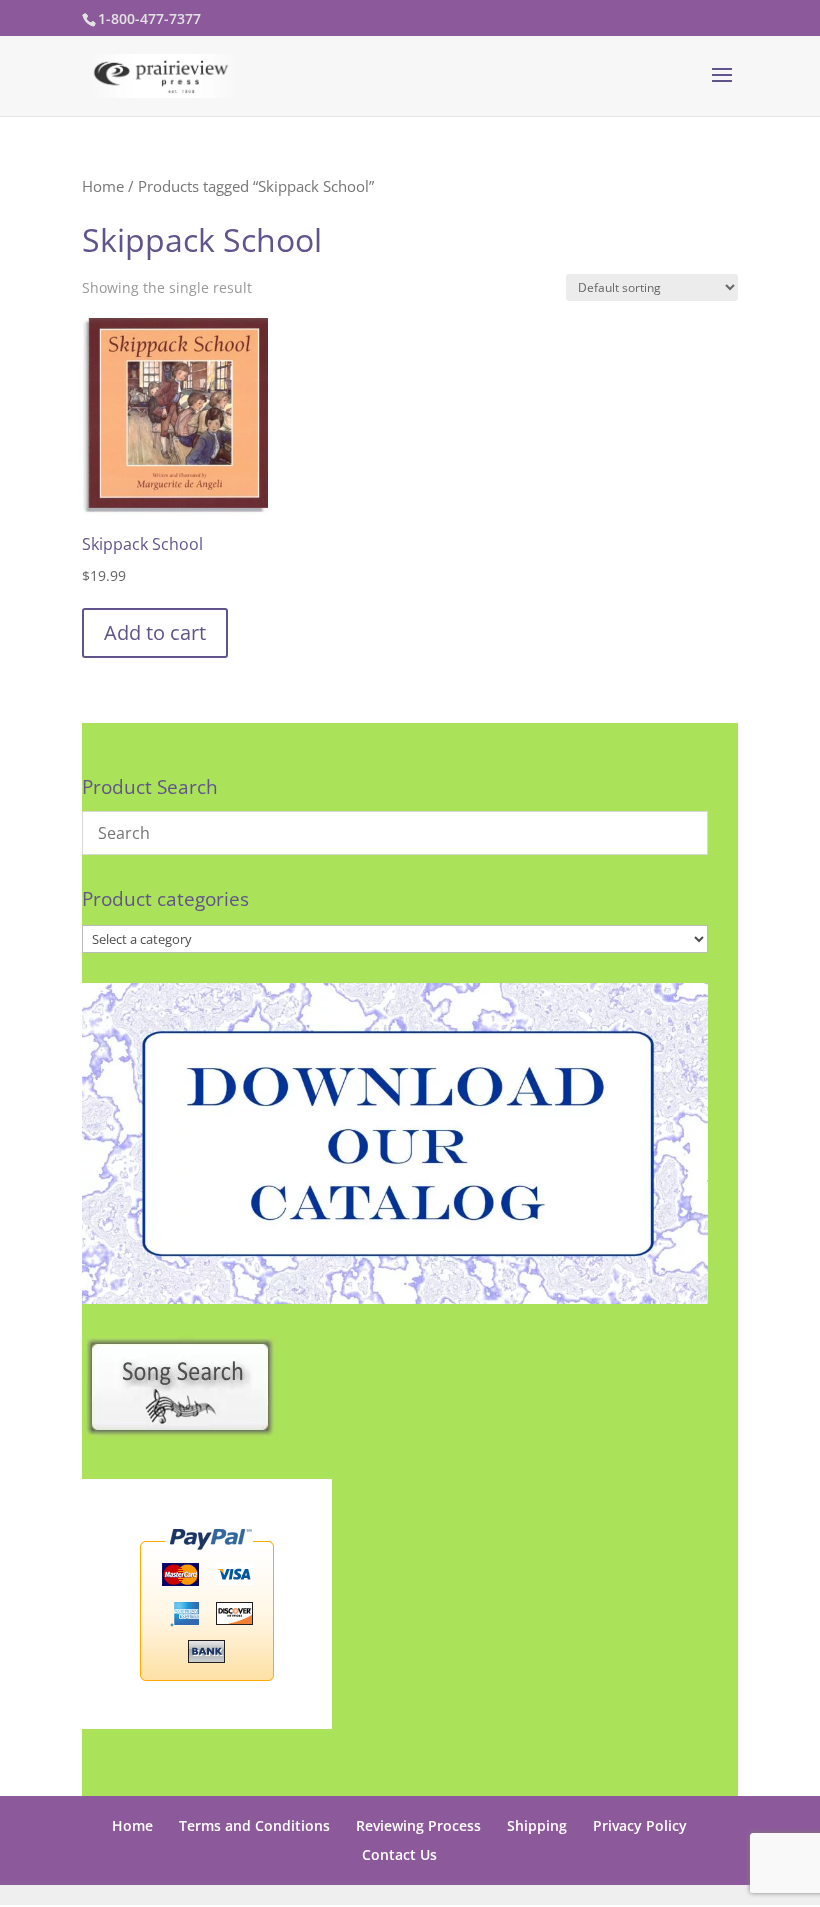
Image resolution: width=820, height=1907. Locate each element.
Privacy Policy (640, 1825)
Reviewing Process (418, 1825)
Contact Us (399, 1854)
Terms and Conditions (254, 1825)
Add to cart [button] (155, 632)
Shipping (537, 1825)
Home (103, 186)
